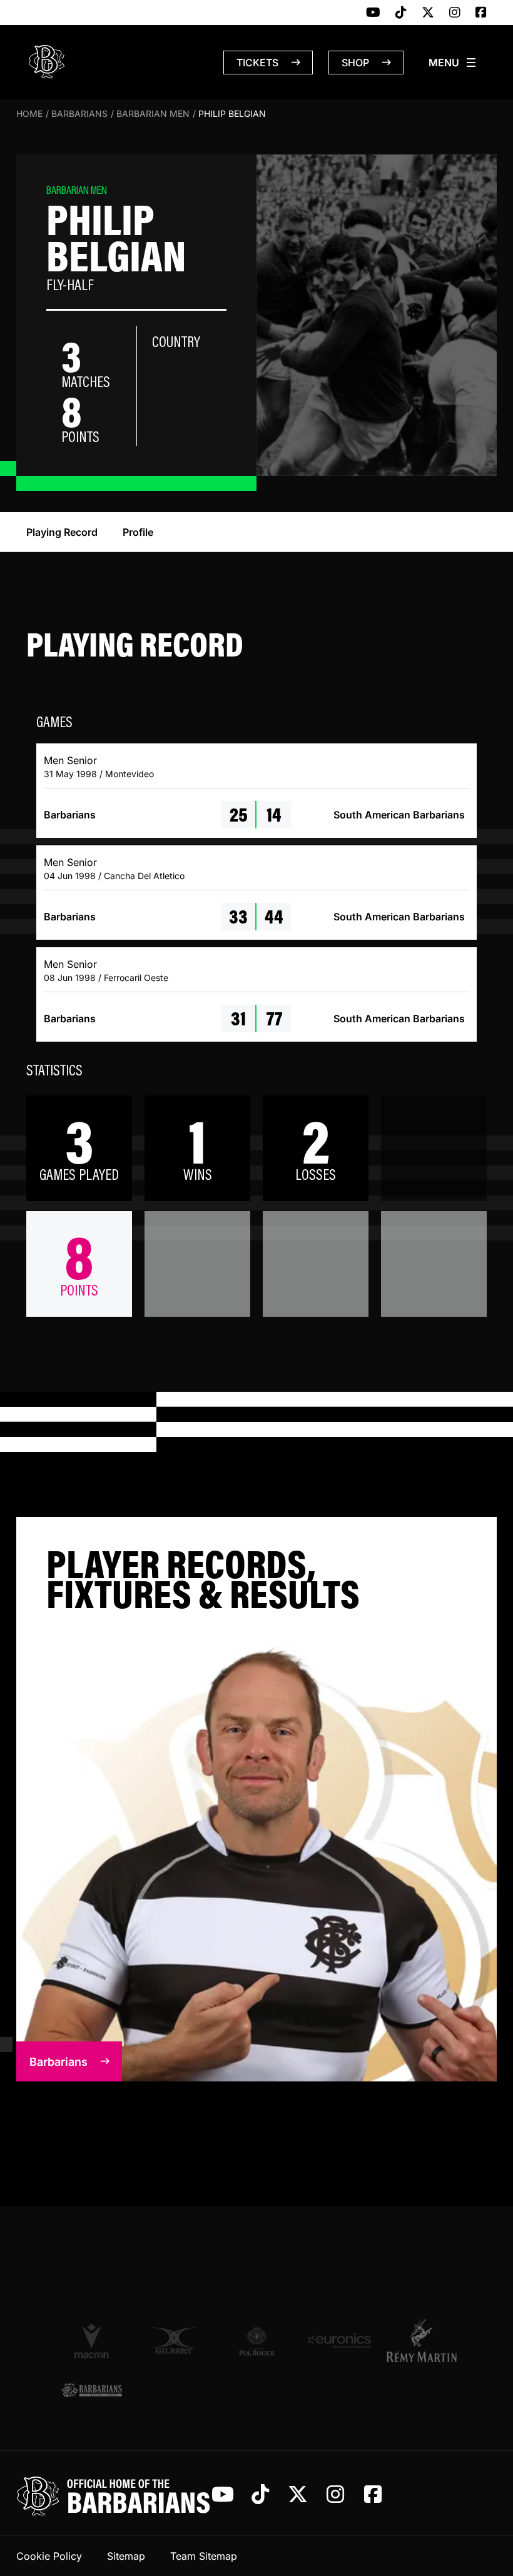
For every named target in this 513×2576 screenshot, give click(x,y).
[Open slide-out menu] (453, 63)
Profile (138, 532)
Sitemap (126, 2556)
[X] (428, 13)
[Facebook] (481, 13)
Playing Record (62, 532)
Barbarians (79, 113)
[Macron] (91, 2340)
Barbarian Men (153, 113)
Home (29, 113)
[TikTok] (401, 13)
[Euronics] (339, 2341)
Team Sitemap (204, 2556)
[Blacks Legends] (91, 2391)
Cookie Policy (49, 2556)
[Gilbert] (174, 2341)
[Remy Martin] (422, 2340)
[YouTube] (373, 13)
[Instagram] (455, 13)
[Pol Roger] (256, 2341)
